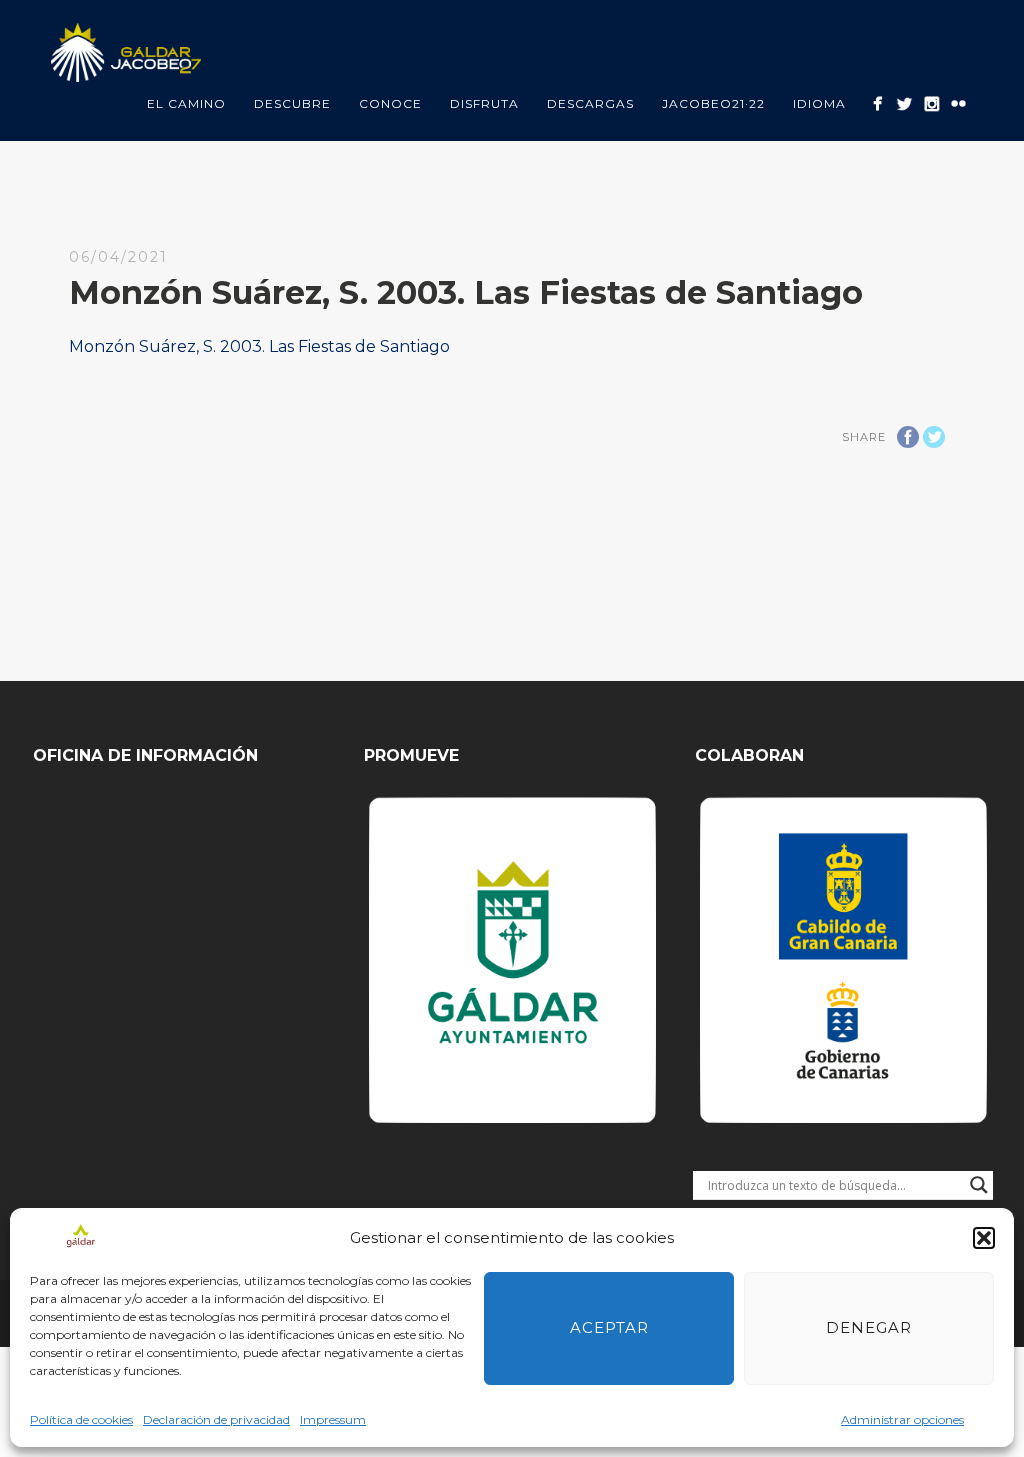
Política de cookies (81, 1419)
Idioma (819, 103)
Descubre (292, 103)
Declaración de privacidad (216, 1419)
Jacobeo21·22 (713, 103)
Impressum (333, 1419)
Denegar (869, 1327)
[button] (984, 1238)
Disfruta (484, 103)
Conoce (390, 103)
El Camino (186, 103)
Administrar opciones (902, 1419)
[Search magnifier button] (979, 1185)
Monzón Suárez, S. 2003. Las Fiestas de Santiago (259, 346)
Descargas (590, 103)
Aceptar (609, 1327)
